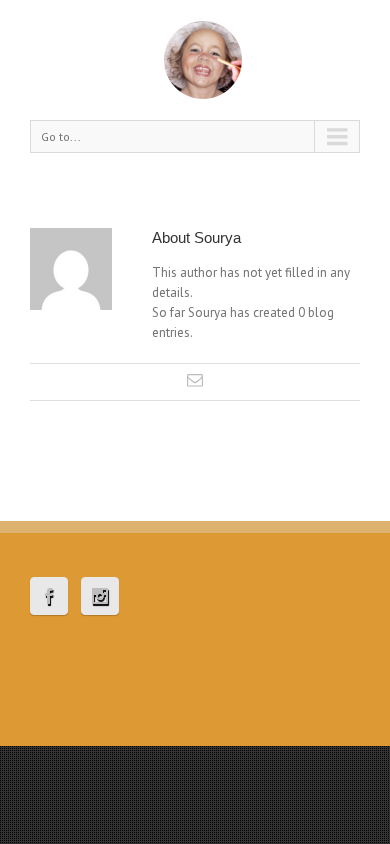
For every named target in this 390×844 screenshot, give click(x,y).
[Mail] (195, 380)
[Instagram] (100, 596)
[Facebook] (49, 596)
